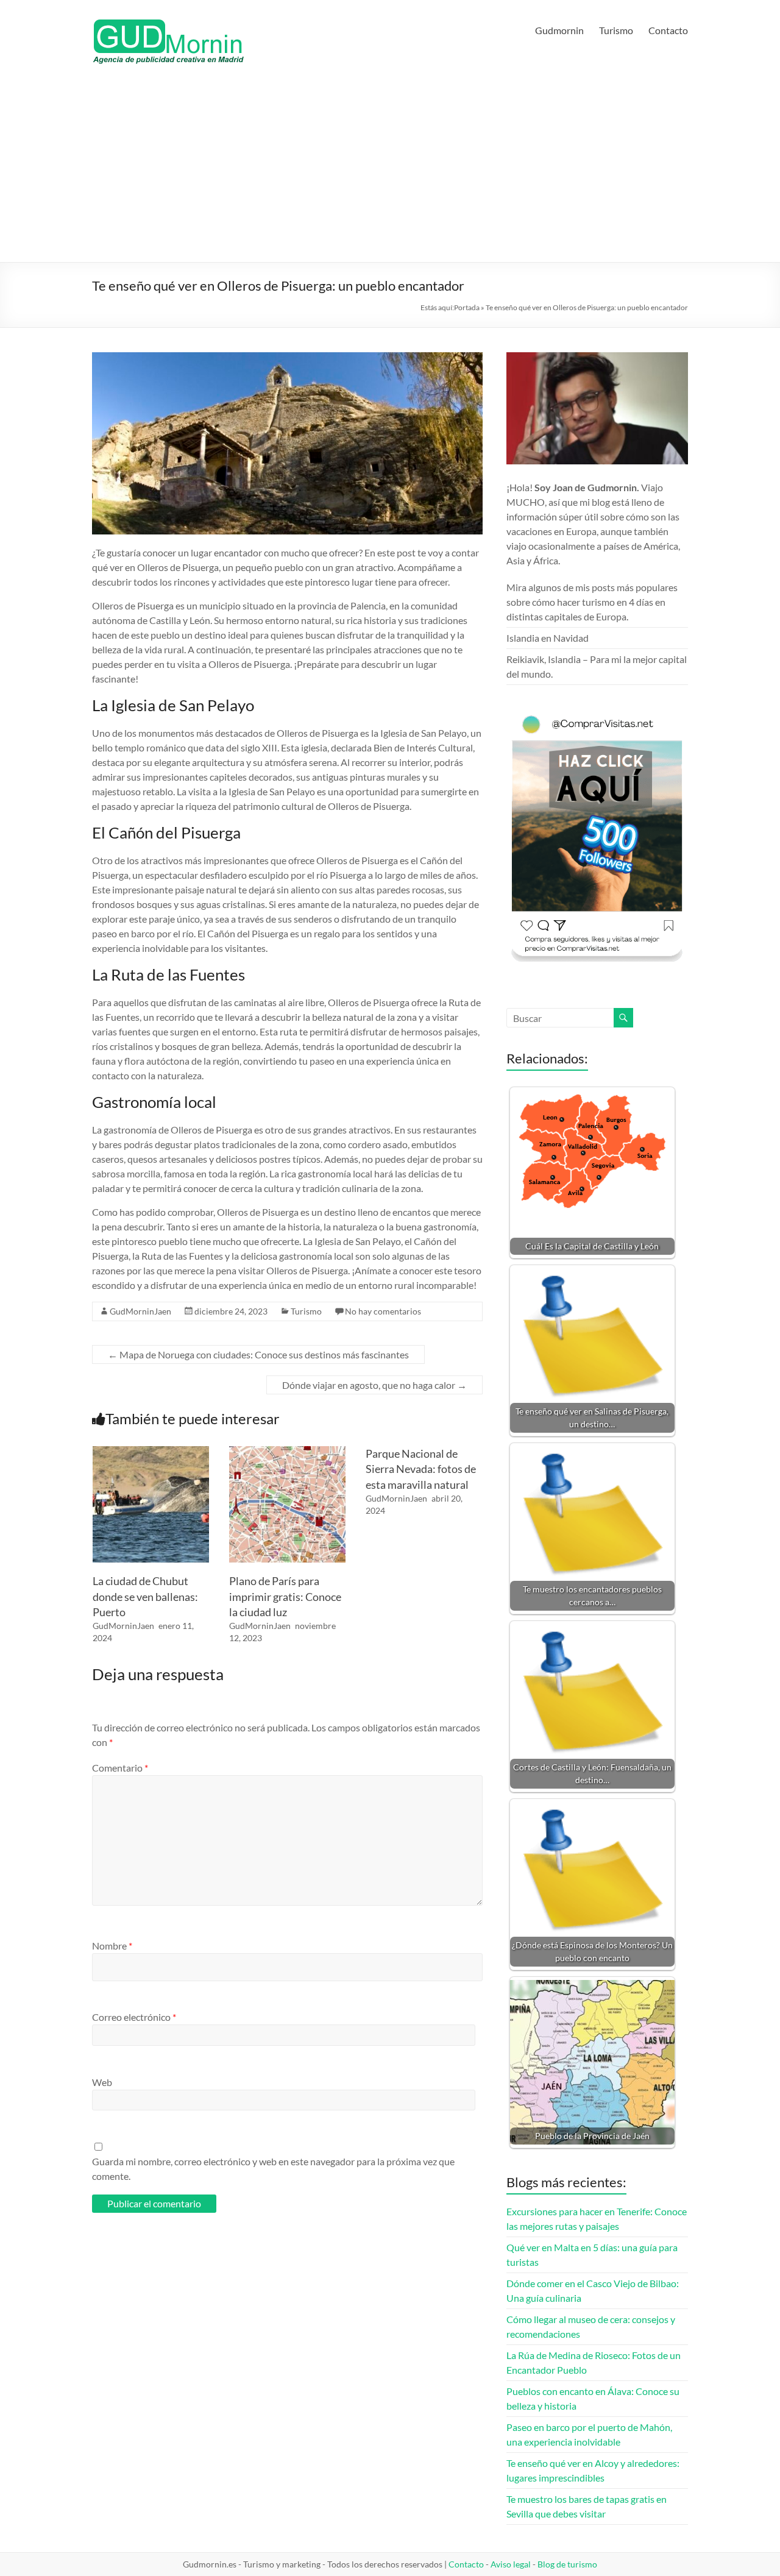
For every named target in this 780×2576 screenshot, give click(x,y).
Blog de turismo (567, 2564)
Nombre (112, 1946)
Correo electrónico (134, 2017)
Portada (467, 307)
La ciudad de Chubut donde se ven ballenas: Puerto (145, 1596)
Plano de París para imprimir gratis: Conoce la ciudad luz (285, 1596)
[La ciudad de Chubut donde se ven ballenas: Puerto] (151, 1452)
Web (102, 2082)
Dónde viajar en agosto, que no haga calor (374, 1385)
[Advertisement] (390, 171)
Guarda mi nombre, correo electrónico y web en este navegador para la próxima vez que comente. (273, 2169)
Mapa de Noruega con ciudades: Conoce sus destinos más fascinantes (258, 1354)
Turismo (616, 30)
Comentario (120, 1768)
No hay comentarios (383, 1311)
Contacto (668, 30)
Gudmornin (559, 30)
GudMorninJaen (140, 1311)
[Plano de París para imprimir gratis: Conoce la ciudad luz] (287, 1452)
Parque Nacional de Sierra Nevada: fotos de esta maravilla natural (421, 1469)
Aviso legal (511, 2564)
